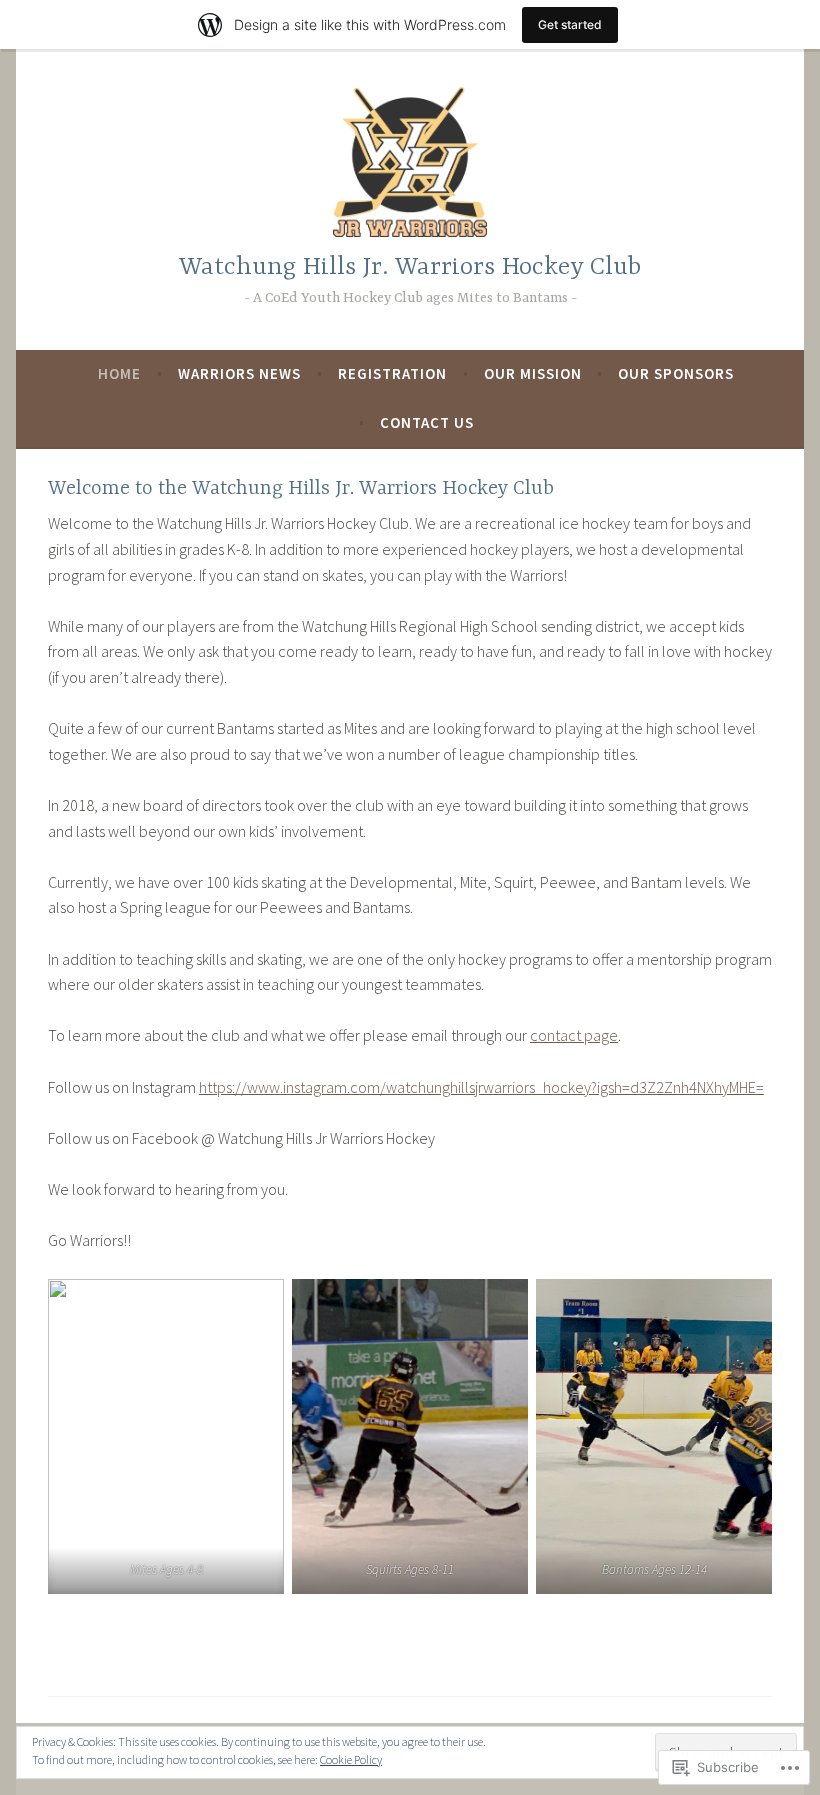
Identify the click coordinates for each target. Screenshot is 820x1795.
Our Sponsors (676, 373)
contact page (574, 1035)
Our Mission (533, 373)
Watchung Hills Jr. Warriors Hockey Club (410, 267)
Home (119, 373)
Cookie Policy (351, 1759)
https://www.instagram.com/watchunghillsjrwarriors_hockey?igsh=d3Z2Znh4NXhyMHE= (481, 1087)
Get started (570, 24)
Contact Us (427, 422)
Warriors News (239, 373)
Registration (392, 373)
